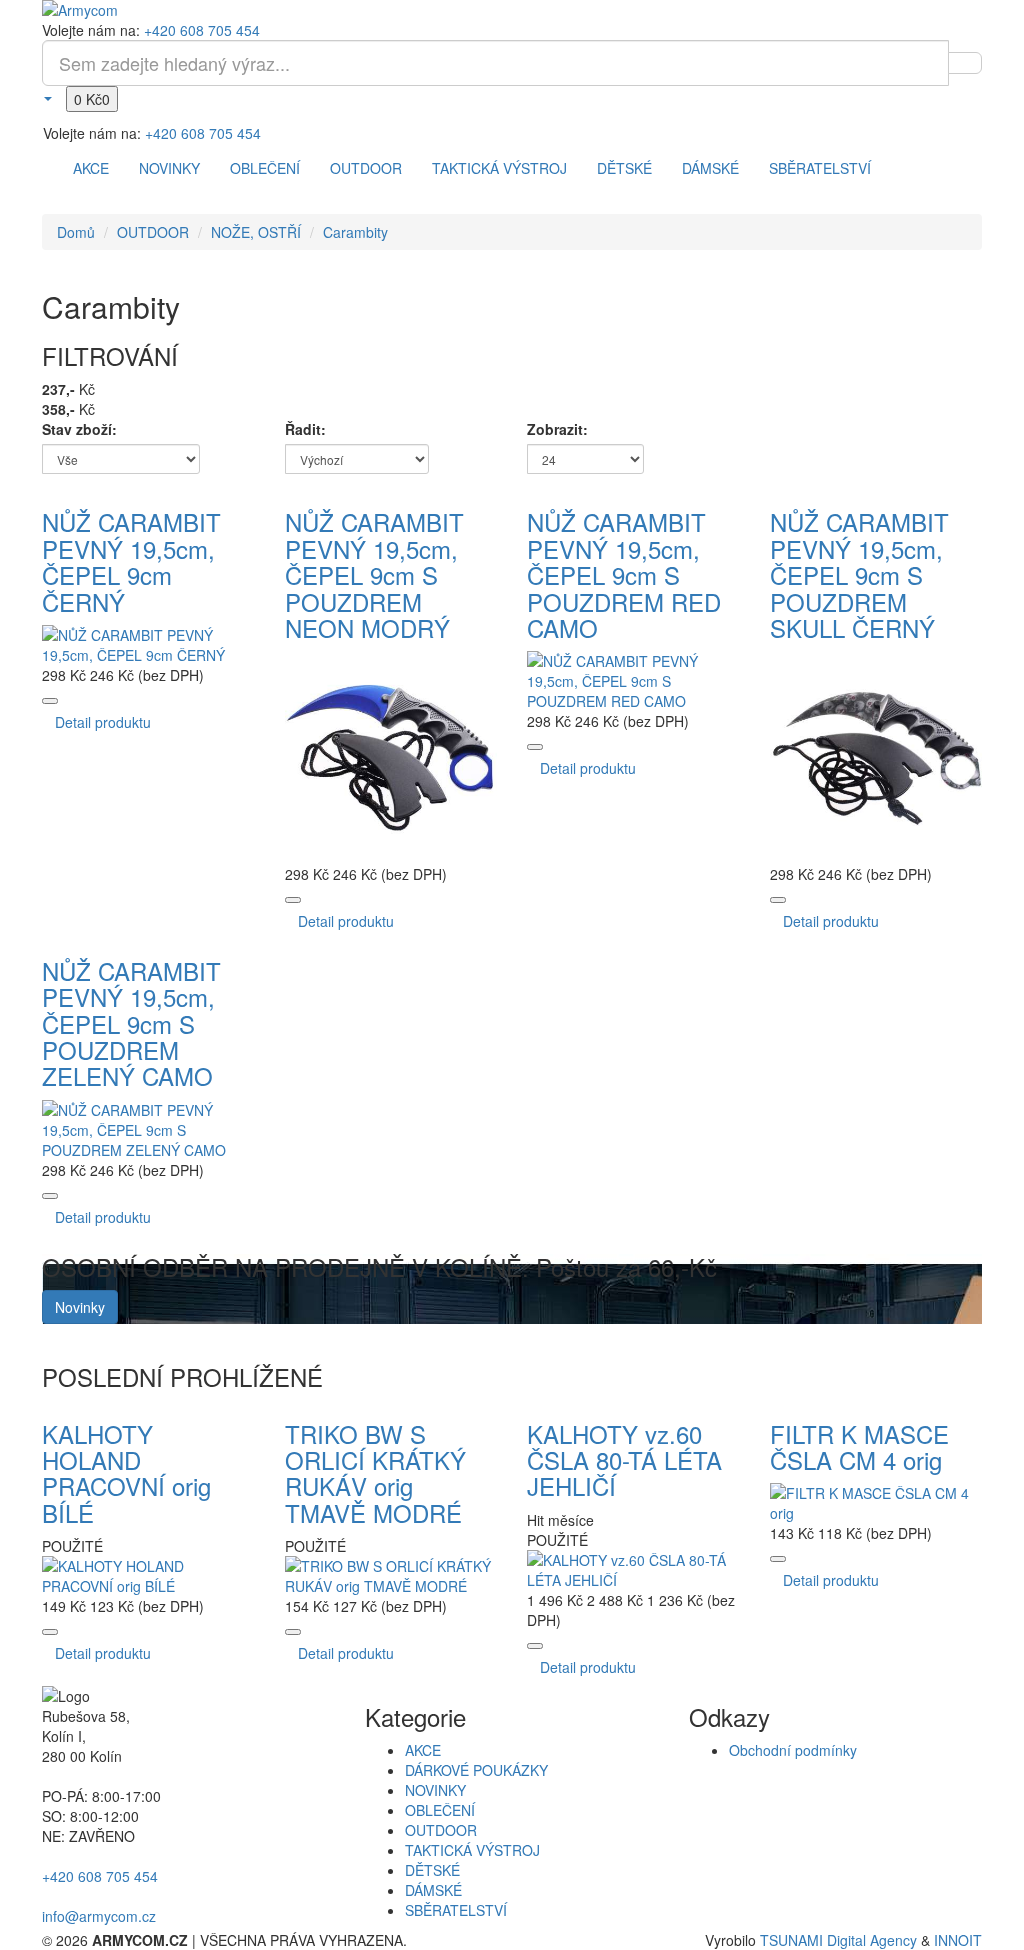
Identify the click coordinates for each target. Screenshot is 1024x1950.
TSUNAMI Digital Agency (838, 1940)
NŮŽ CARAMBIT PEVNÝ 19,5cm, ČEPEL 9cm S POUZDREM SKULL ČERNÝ (859, 574)
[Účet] (47, 97)
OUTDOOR (366, 168)
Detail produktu (103, 722)
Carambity (355, 232)
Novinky (80, 1307)
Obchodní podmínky (793, 1750)
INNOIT (958, 1940)
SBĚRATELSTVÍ (820, 168)
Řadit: (305, 429)
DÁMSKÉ (710, 168)
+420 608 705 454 (202, 30)
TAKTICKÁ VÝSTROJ (499, 168)
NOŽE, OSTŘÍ (256, 232)
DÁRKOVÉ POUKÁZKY (476, 1770)
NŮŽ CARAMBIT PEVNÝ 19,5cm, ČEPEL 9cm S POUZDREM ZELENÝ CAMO (131, 1023)
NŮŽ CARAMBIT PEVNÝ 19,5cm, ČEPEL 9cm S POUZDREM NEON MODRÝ (374, 574)
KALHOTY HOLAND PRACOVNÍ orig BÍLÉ (126, 1473)
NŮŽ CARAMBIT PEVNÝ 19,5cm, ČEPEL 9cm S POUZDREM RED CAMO (624, 574)
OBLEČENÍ (265, 168)
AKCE (91, 168)
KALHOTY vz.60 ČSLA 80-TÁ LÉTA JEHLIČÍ (624, 1460)
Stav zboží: (79, 429)
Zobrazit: (557, 429)
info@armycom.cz (99, 1916)
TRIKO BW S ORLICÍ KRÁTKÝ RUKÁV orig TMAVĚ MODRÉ (375, 1473)
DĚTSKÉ (624, 168)
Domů (76, 232)
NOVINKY (169, 168)
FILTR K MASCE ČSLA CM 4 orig (859, 1446)
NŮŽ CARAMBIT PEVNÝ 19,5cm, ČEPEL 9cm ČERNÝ (131, 561)
